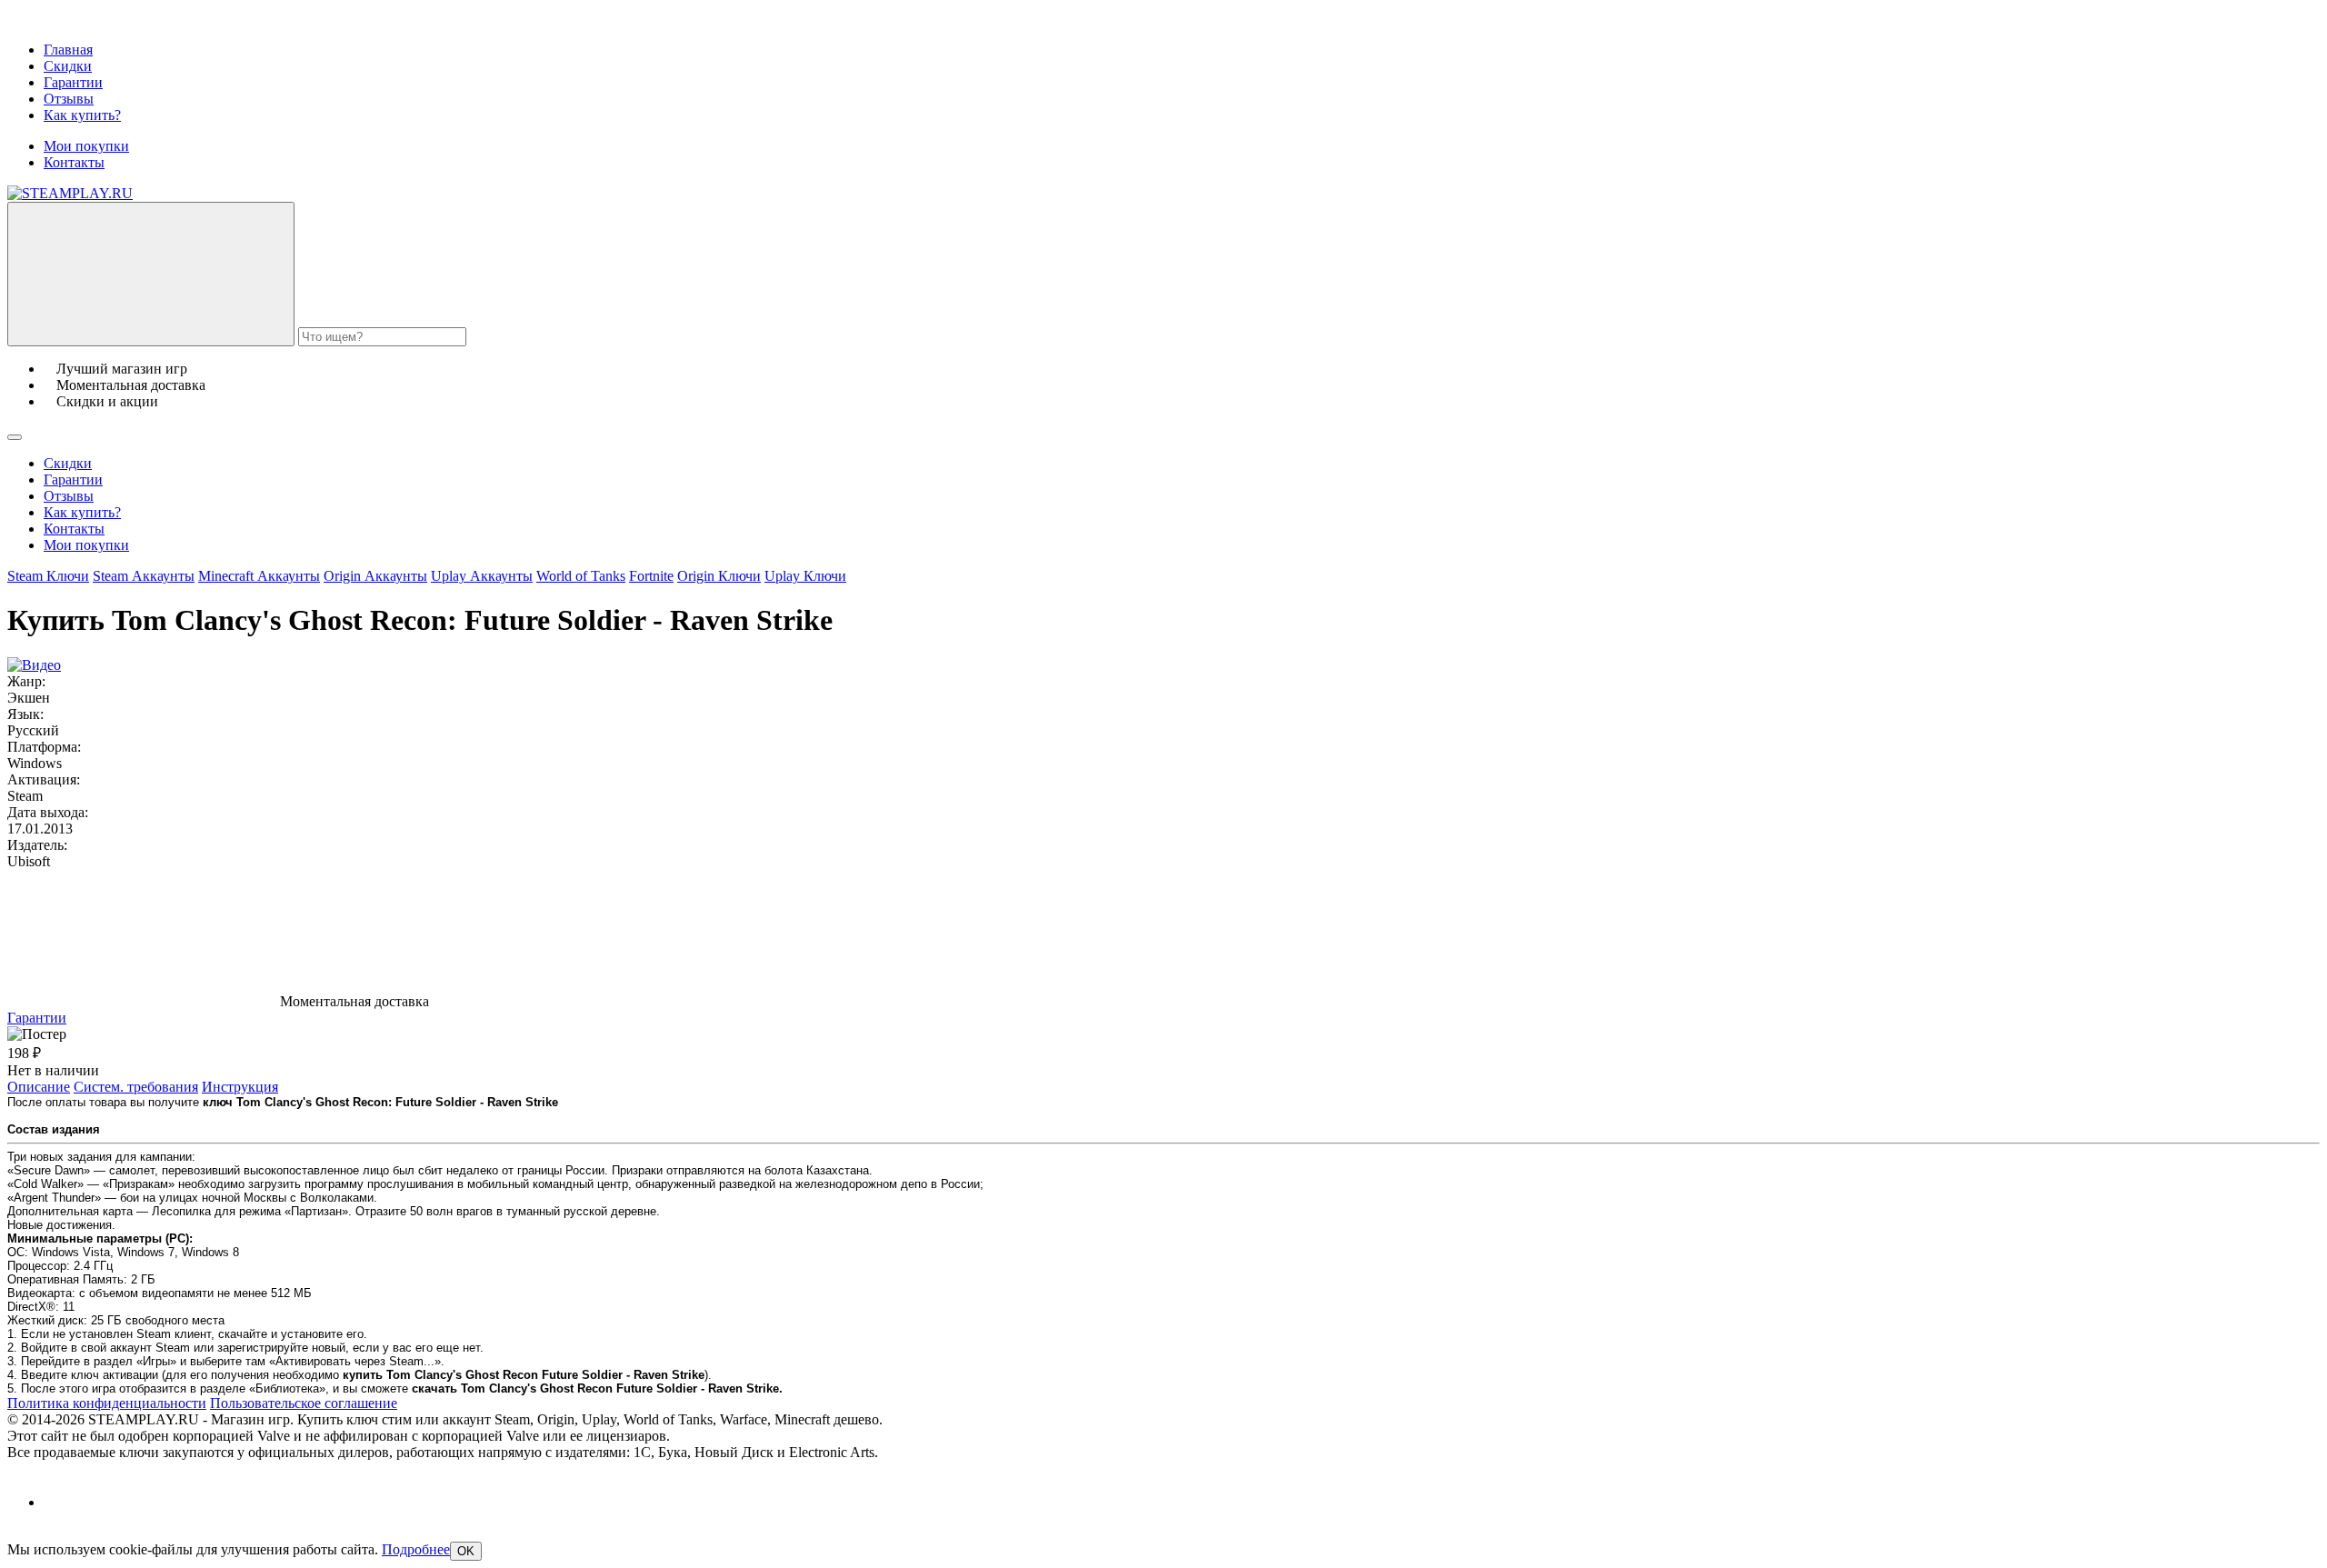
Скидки (68, 66)
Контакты (74, 162)
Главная (68, 50)
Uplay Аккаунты (482, 576)
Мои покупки (86, 146)
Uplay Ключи (805, 576)
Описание (39, 1087)
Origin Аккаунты (375, 576)
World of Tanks (581, 576)
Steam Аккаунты (144, 576)
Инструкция (240, 1087)
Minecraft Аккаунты (259, 576)
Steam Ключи (48, 576)
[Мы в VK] (60, 1502)
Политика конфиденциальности (107, 1403)
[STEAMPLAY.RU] (70, 193)
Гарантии (73, 82)
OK (466, 1551)
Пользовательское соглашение (304, 1403)
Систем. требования (136, 1087)
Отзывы (69, 99)
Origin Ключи (719, 576)
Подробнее (416, 1549)
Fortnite (651, 576)
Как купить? (82, 115)
